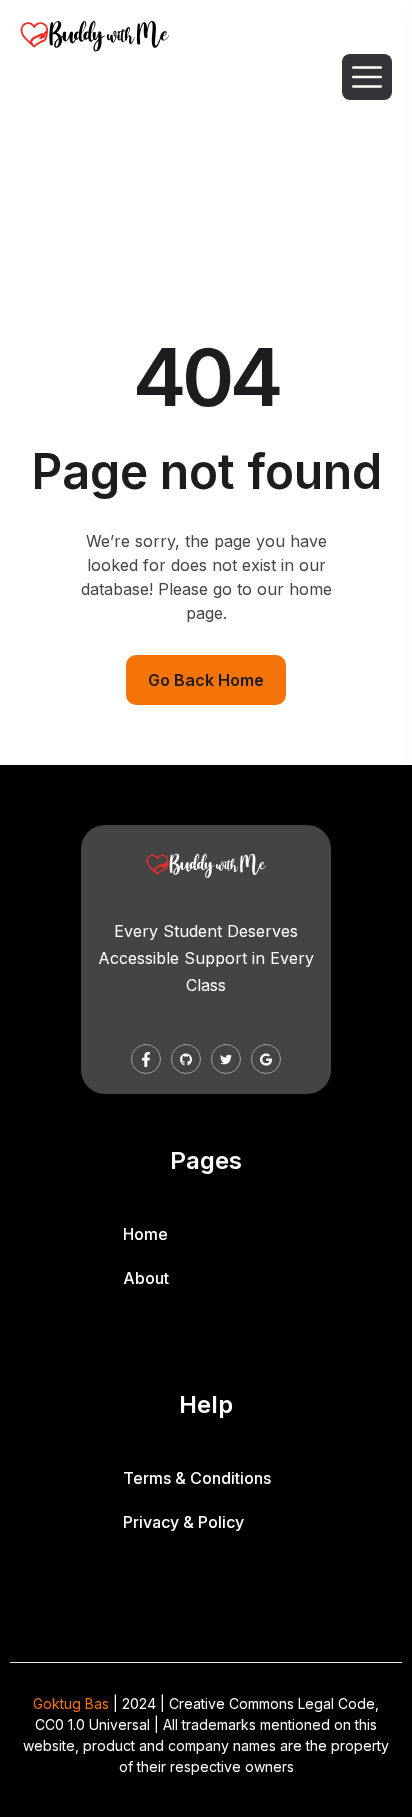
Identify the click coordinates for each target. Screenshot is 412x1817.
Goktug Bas (71, 1703)
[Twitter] (226, 1059)
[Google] (266, 1059)
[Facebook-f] (146, 1059)
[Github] (186, 1059)
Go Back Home (206, 680)
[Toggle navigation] (368, 77)
